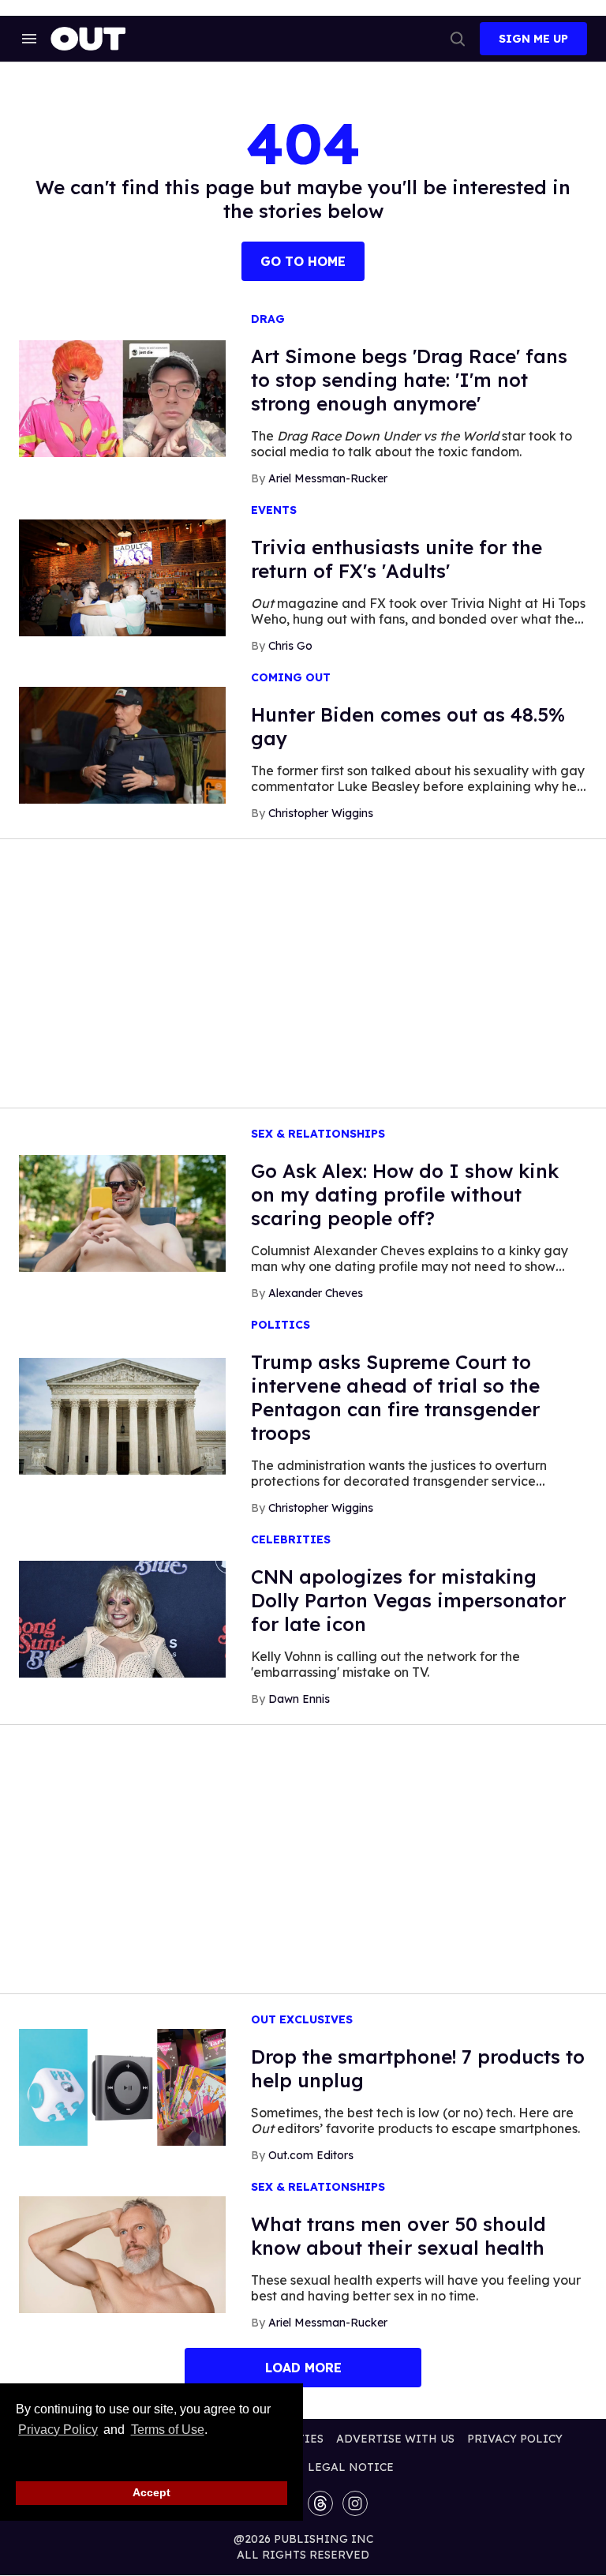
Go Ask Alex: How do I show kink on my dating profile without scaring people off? (405, 1194)
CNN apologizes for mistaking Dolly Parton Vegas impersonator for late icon (408, 1600)
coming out (291, 678)
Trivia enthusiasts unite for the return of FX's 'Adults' (397, 559)
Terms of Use (167, 2430)
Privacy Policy (58, 2430)
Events (274, 510)
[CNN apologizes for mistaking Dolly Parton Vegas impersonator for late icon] (122, 1618)
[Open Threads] (320, 2503)
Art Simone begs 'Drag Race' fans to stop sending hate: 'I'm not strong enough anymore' (409, 380)
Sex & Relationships (318, 1134)
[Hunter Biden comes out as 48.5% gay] (122, 744)
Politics (281, 1325)
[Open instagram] (355, 2503)
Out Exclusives (302, 2020)
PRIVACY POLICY (515, 2439)
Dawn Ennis (299, 1699)
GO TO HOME (303, 261)
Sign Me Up (533, 39)
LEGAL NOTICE (351, 2467)
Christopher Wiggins (321, 813)
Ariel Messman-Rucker (328, 478)
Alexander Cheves (316, 1293)
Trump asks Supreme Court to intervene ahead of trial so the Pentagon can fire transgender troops (395, 1397)
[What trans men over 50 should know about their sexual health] (122, 2254)
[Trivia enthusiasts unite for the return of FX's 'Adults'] (122, 577)
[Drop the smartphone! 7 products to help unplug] (122, 2087)
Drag (268, 319)
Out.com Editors (311, 2155)
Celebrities (291, 1540)
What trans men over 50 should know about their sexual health (398, 2236)
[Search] (458, 39)
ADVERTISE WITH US (395, 2439)
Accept (151, 2492)
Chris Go (290, 646)
